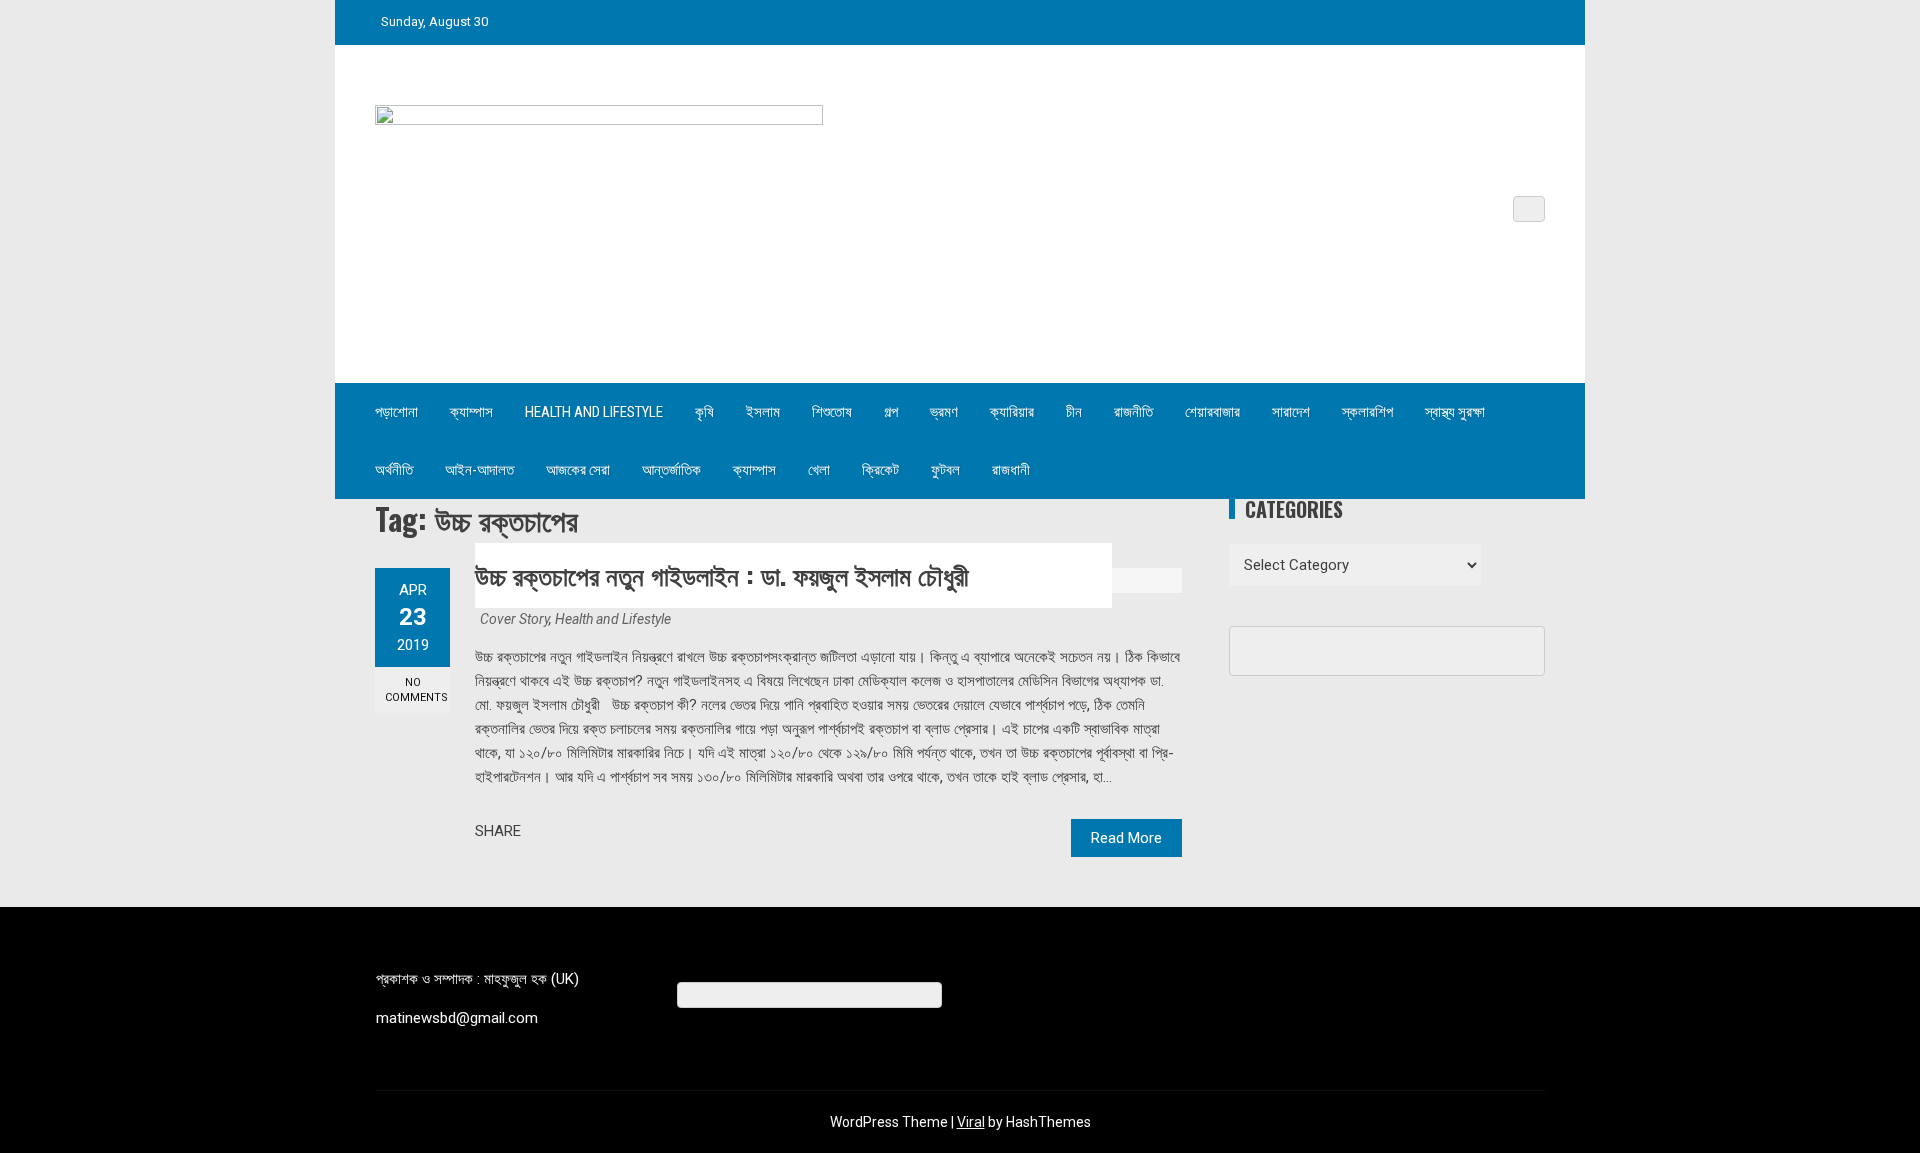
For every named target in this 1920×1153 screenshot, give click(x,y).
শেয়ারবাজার (1212, 412)
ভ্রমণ (944, 412)
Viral (971, 1122)
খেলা (819, 470)
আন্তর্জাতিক (671, 470)
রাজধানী (1011, 470)
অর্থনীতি (394, 470)
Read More (1126, 838)
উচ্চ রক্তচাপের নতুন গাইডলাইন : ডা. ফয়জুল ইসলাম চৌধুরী (722, 574)
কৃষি (704, 412)
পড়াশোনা (396, 412)
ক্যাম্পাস (471, 412)
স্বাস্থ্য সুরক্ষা (1455, 412)
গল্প (891, 412)
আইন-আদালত (479, 470)
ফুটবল (945, 470)
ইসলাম (763, 412)
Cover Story (514, 619)
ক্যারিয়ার (1012, 412)
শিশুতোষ (832, 412)
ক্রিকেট (880, 470)
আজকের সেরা (578, 470)
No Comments (416, 690)
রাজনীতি (1133, 412)
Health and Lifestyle (594, 412)
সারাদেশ (1291, 412)
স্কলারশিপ (1367, 412)
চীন (1074, 412)
